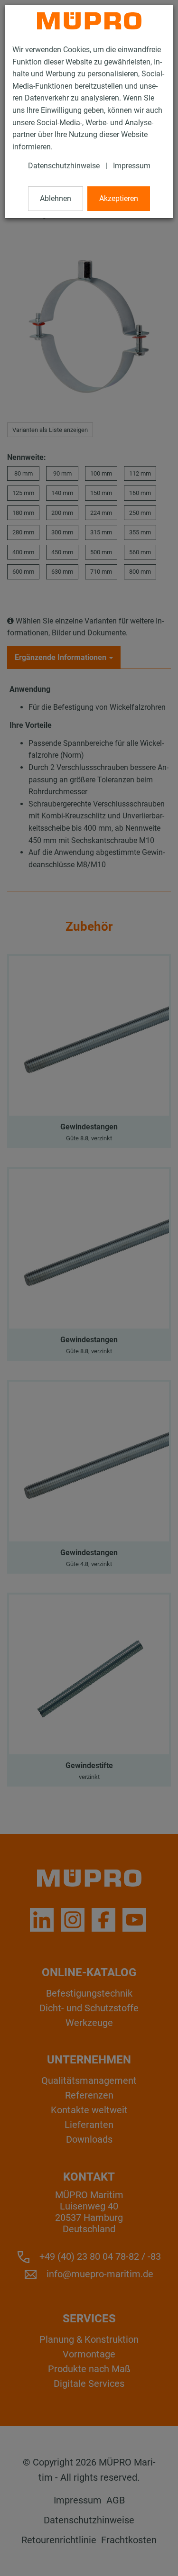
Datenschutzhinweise (64, 166)
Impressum (132, 166)
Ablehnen (56, 198)
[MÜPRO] (89, 21)
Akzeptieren (119, 198)
